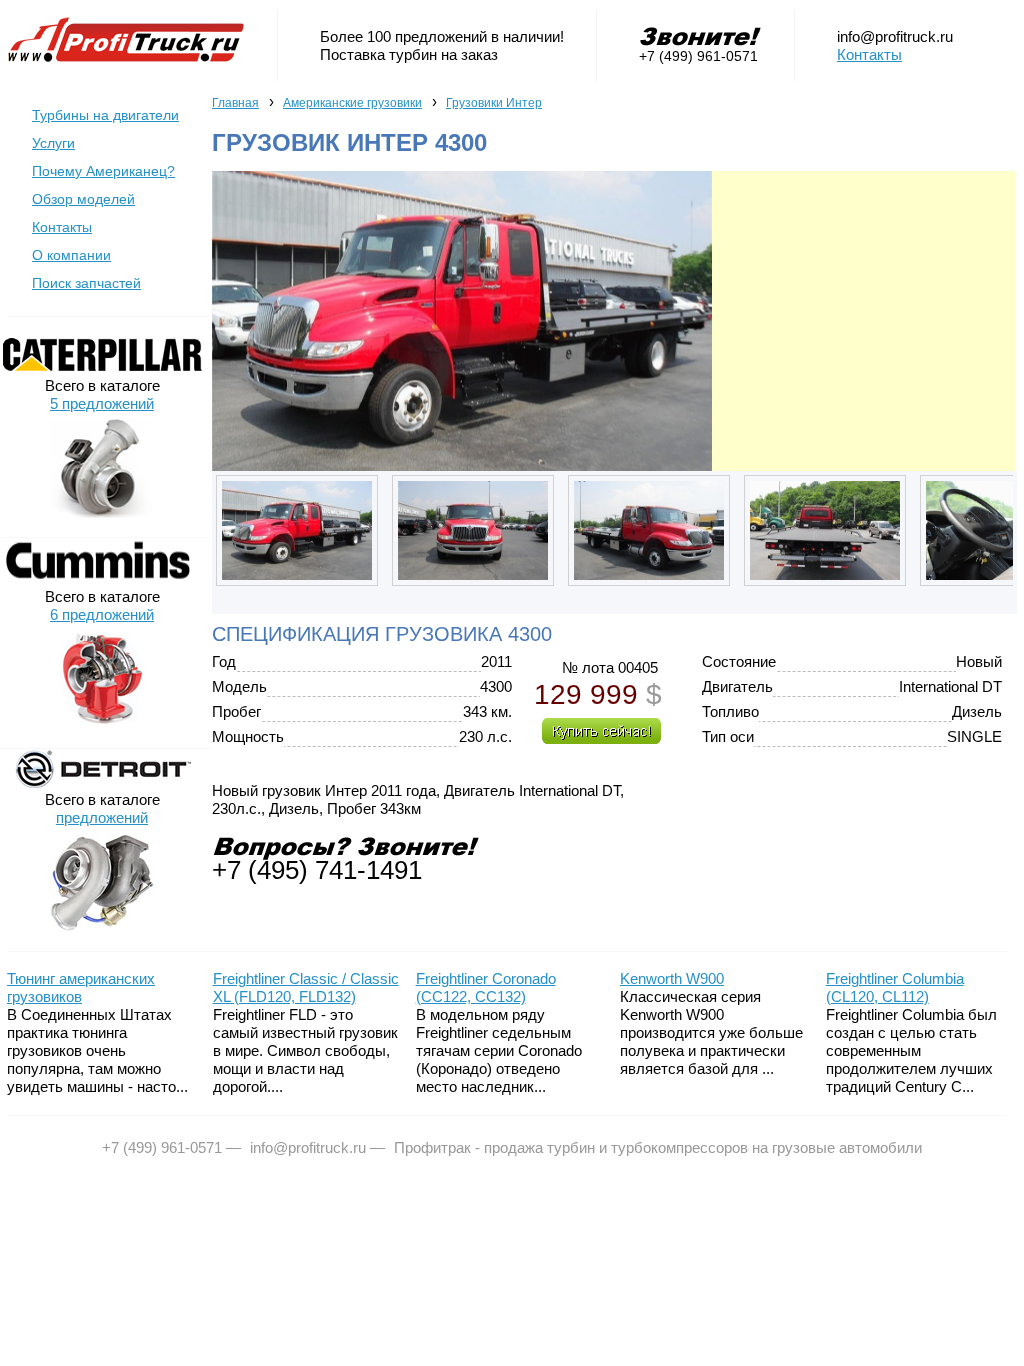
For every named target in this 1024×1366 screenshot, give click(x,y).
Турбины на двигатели (105, 115)
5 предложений (102, 403)
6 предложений (102, 614)
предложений (102, 817)
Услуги (53, 143)
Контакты (869, 54)
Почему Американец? (103, 171)
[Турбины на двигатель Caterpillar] (102, 369)
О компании (71, 255)
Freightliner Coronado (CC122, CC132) (486, 987)
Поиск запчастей (86, 283)
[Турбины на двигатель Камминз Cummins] (102, 580)
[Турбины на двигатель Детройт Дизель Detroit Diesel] (102, 783)
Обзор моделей (83, 199)
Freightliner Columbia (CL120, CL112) (895, 987)
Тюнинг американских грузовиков (81, 987)
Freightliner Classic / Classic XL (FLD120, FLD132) (306, 987)
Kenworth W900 (672, 978)
